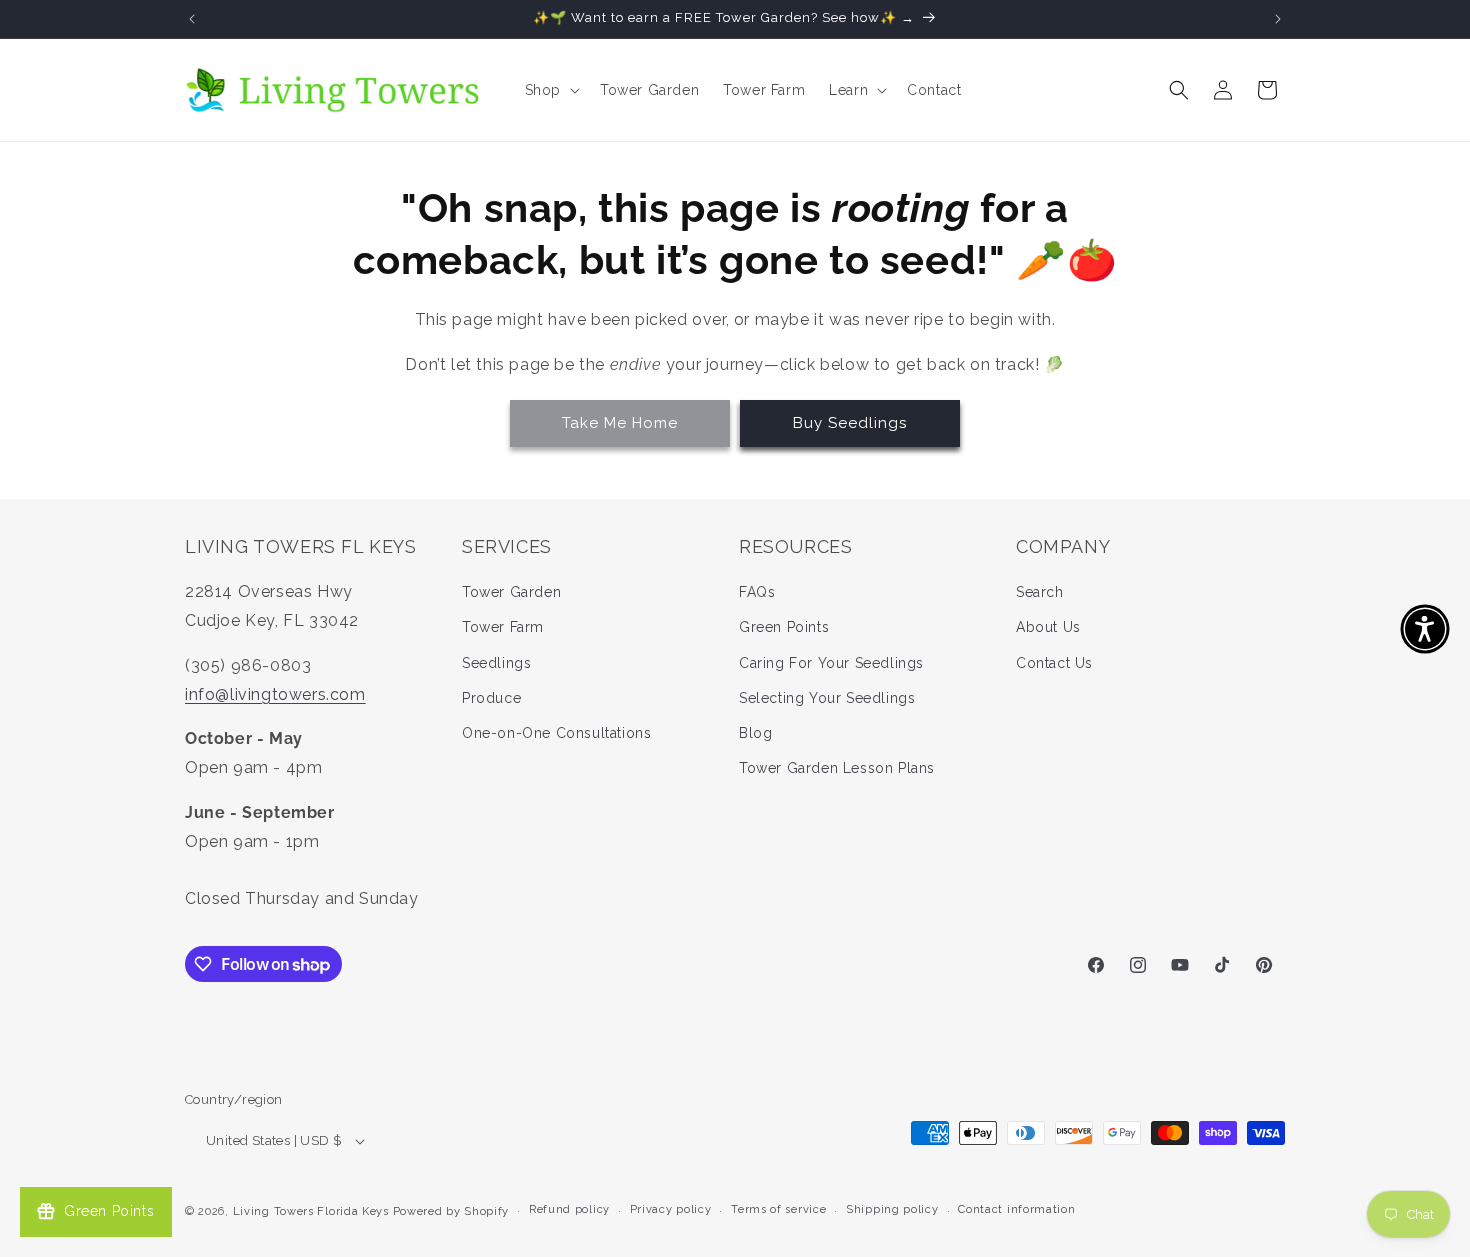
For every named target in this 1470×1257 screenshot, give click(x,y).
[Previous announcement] (192, 19)
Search (1040, 592)
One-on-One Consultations (556, 733)
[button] (550, 90)
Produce (491, 698)
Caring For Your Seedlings (831, 663)
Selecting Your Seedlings (827, 698)
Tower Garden (511, 592)
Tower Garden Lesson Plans (837, 768)
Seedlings (496, 663)
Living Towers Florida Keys (311, 1211)
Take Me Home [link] (620, 423)
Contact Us (1054, 663)
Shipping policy (892, 1209)
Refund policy (569, 1209)
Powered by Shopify (451, 1211)
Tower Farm (503, 627)
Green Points (784, 627)
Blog (755, 733)
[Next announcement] (1278, 19)
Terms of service (778, 1209)
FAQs (757, 592)
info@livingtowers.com (275, 694)
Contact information (1016, 1209)
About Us (1048, 627)
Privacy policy (671, 1209)
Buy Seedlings (850, 423)
